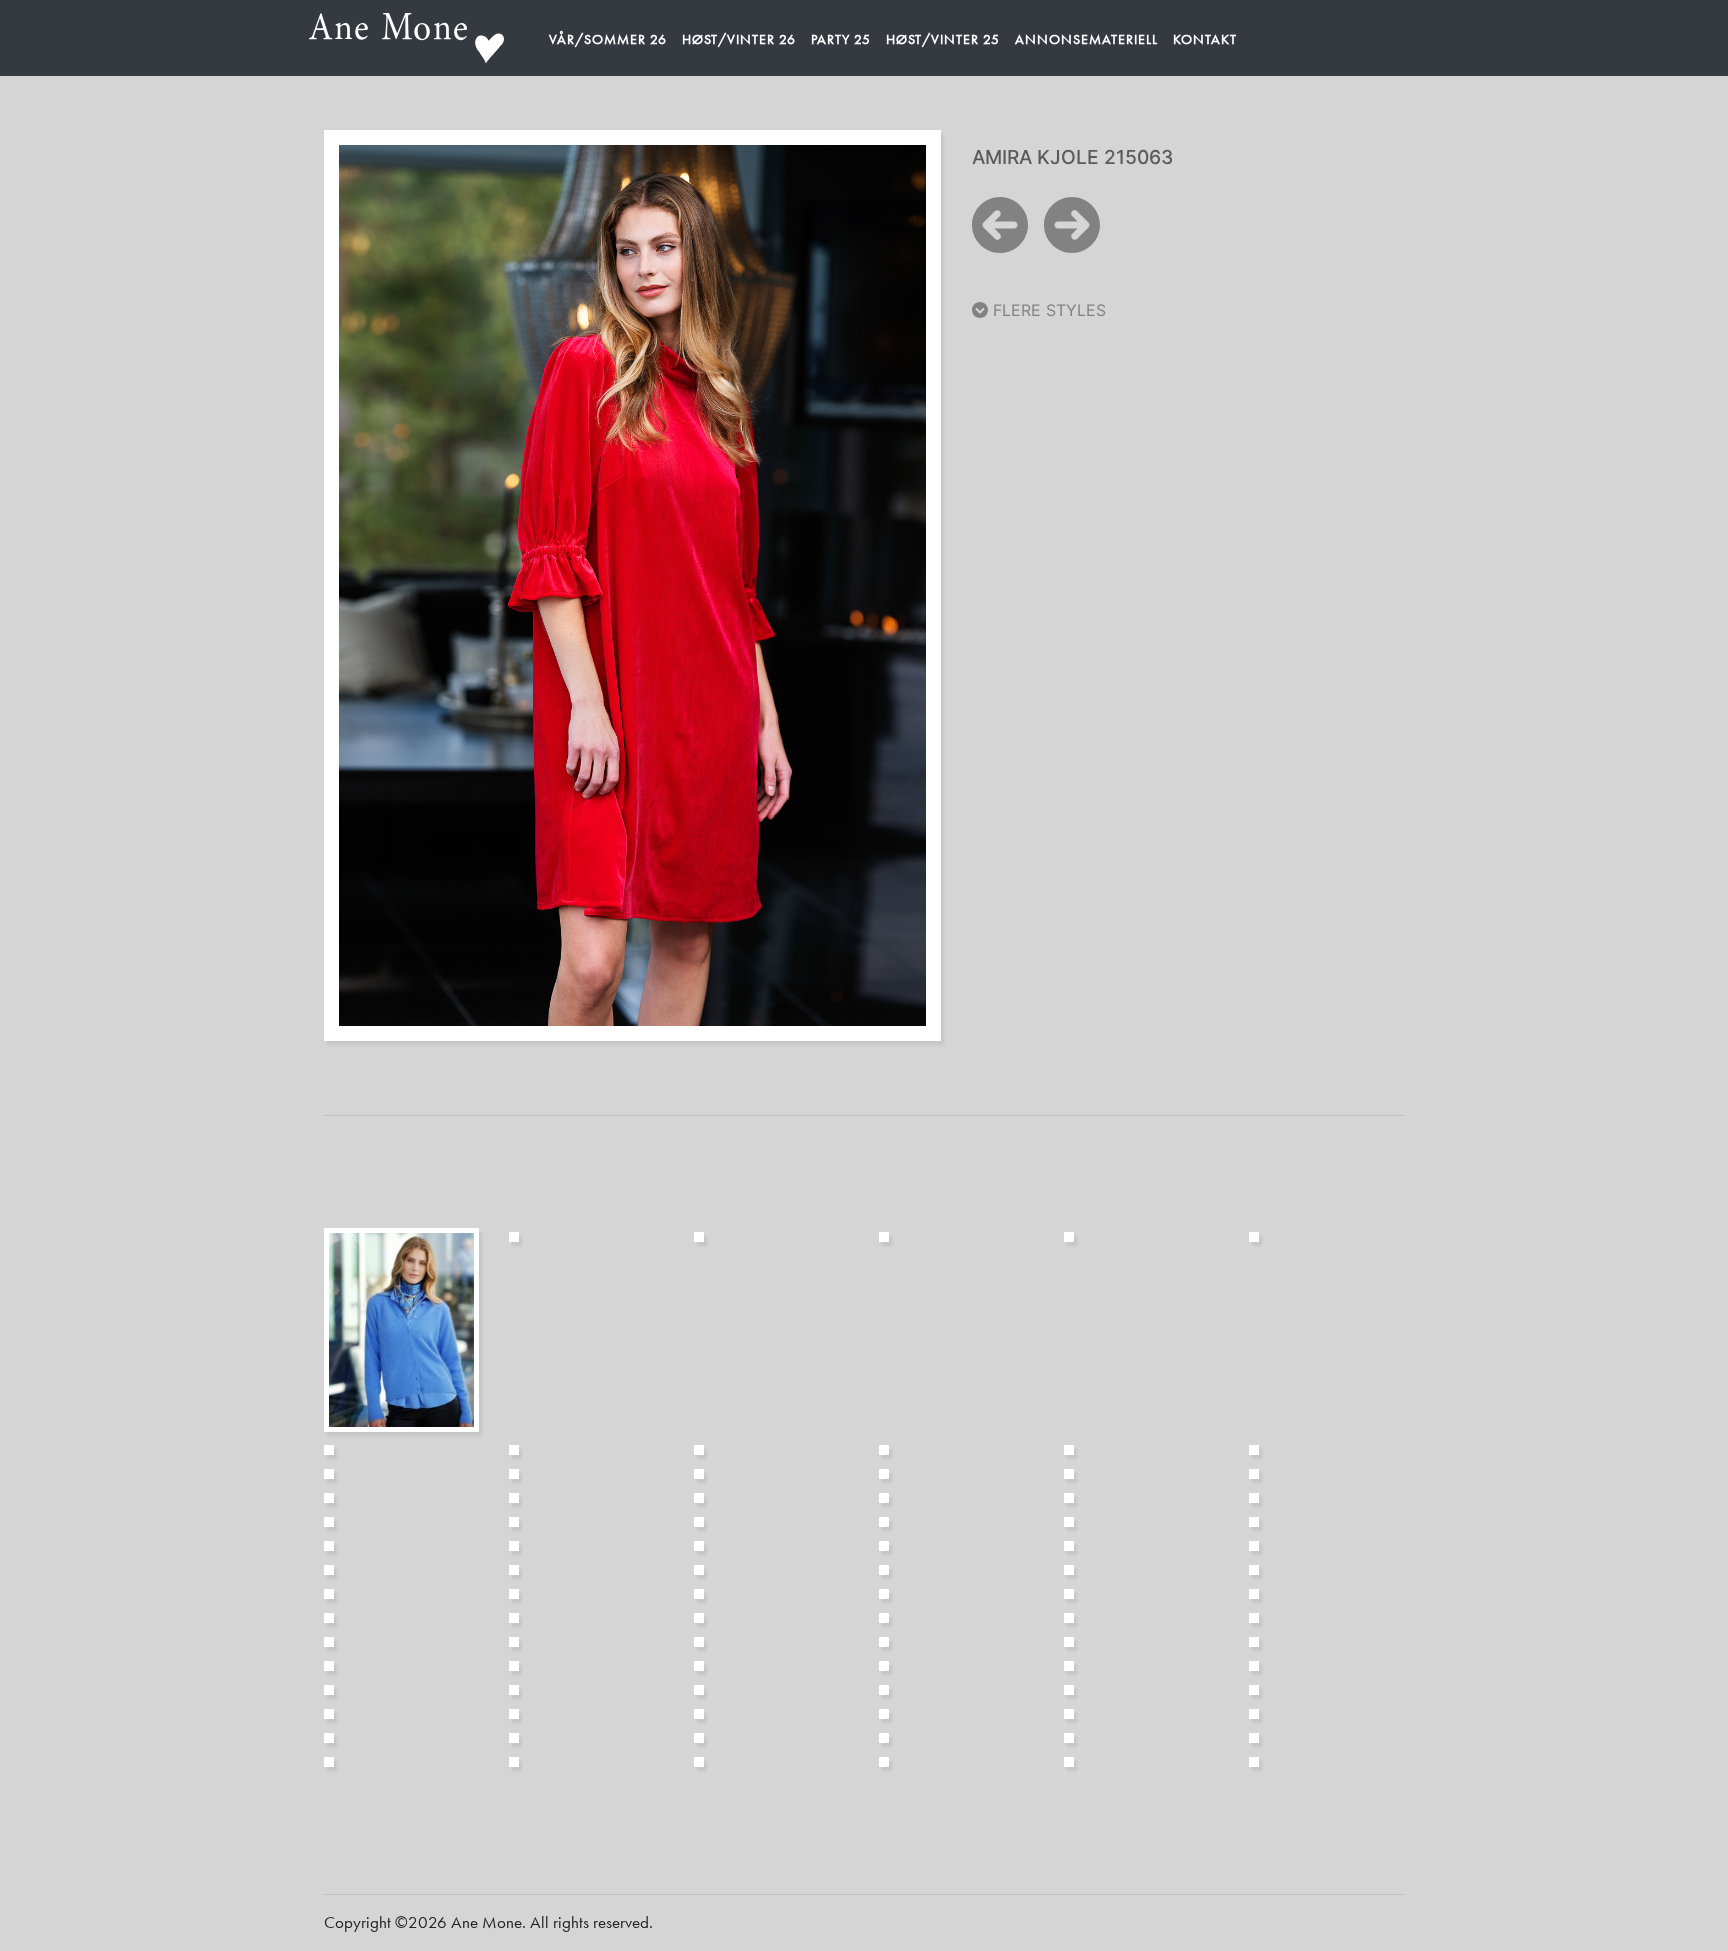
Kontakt (1205, 39)
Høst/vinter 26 (739, 39)
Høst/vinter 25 (943, 39)
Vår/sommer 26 (608, 39)
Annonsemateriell (1086, 39)
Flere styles (1047, 310)
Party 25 (841, 39)
